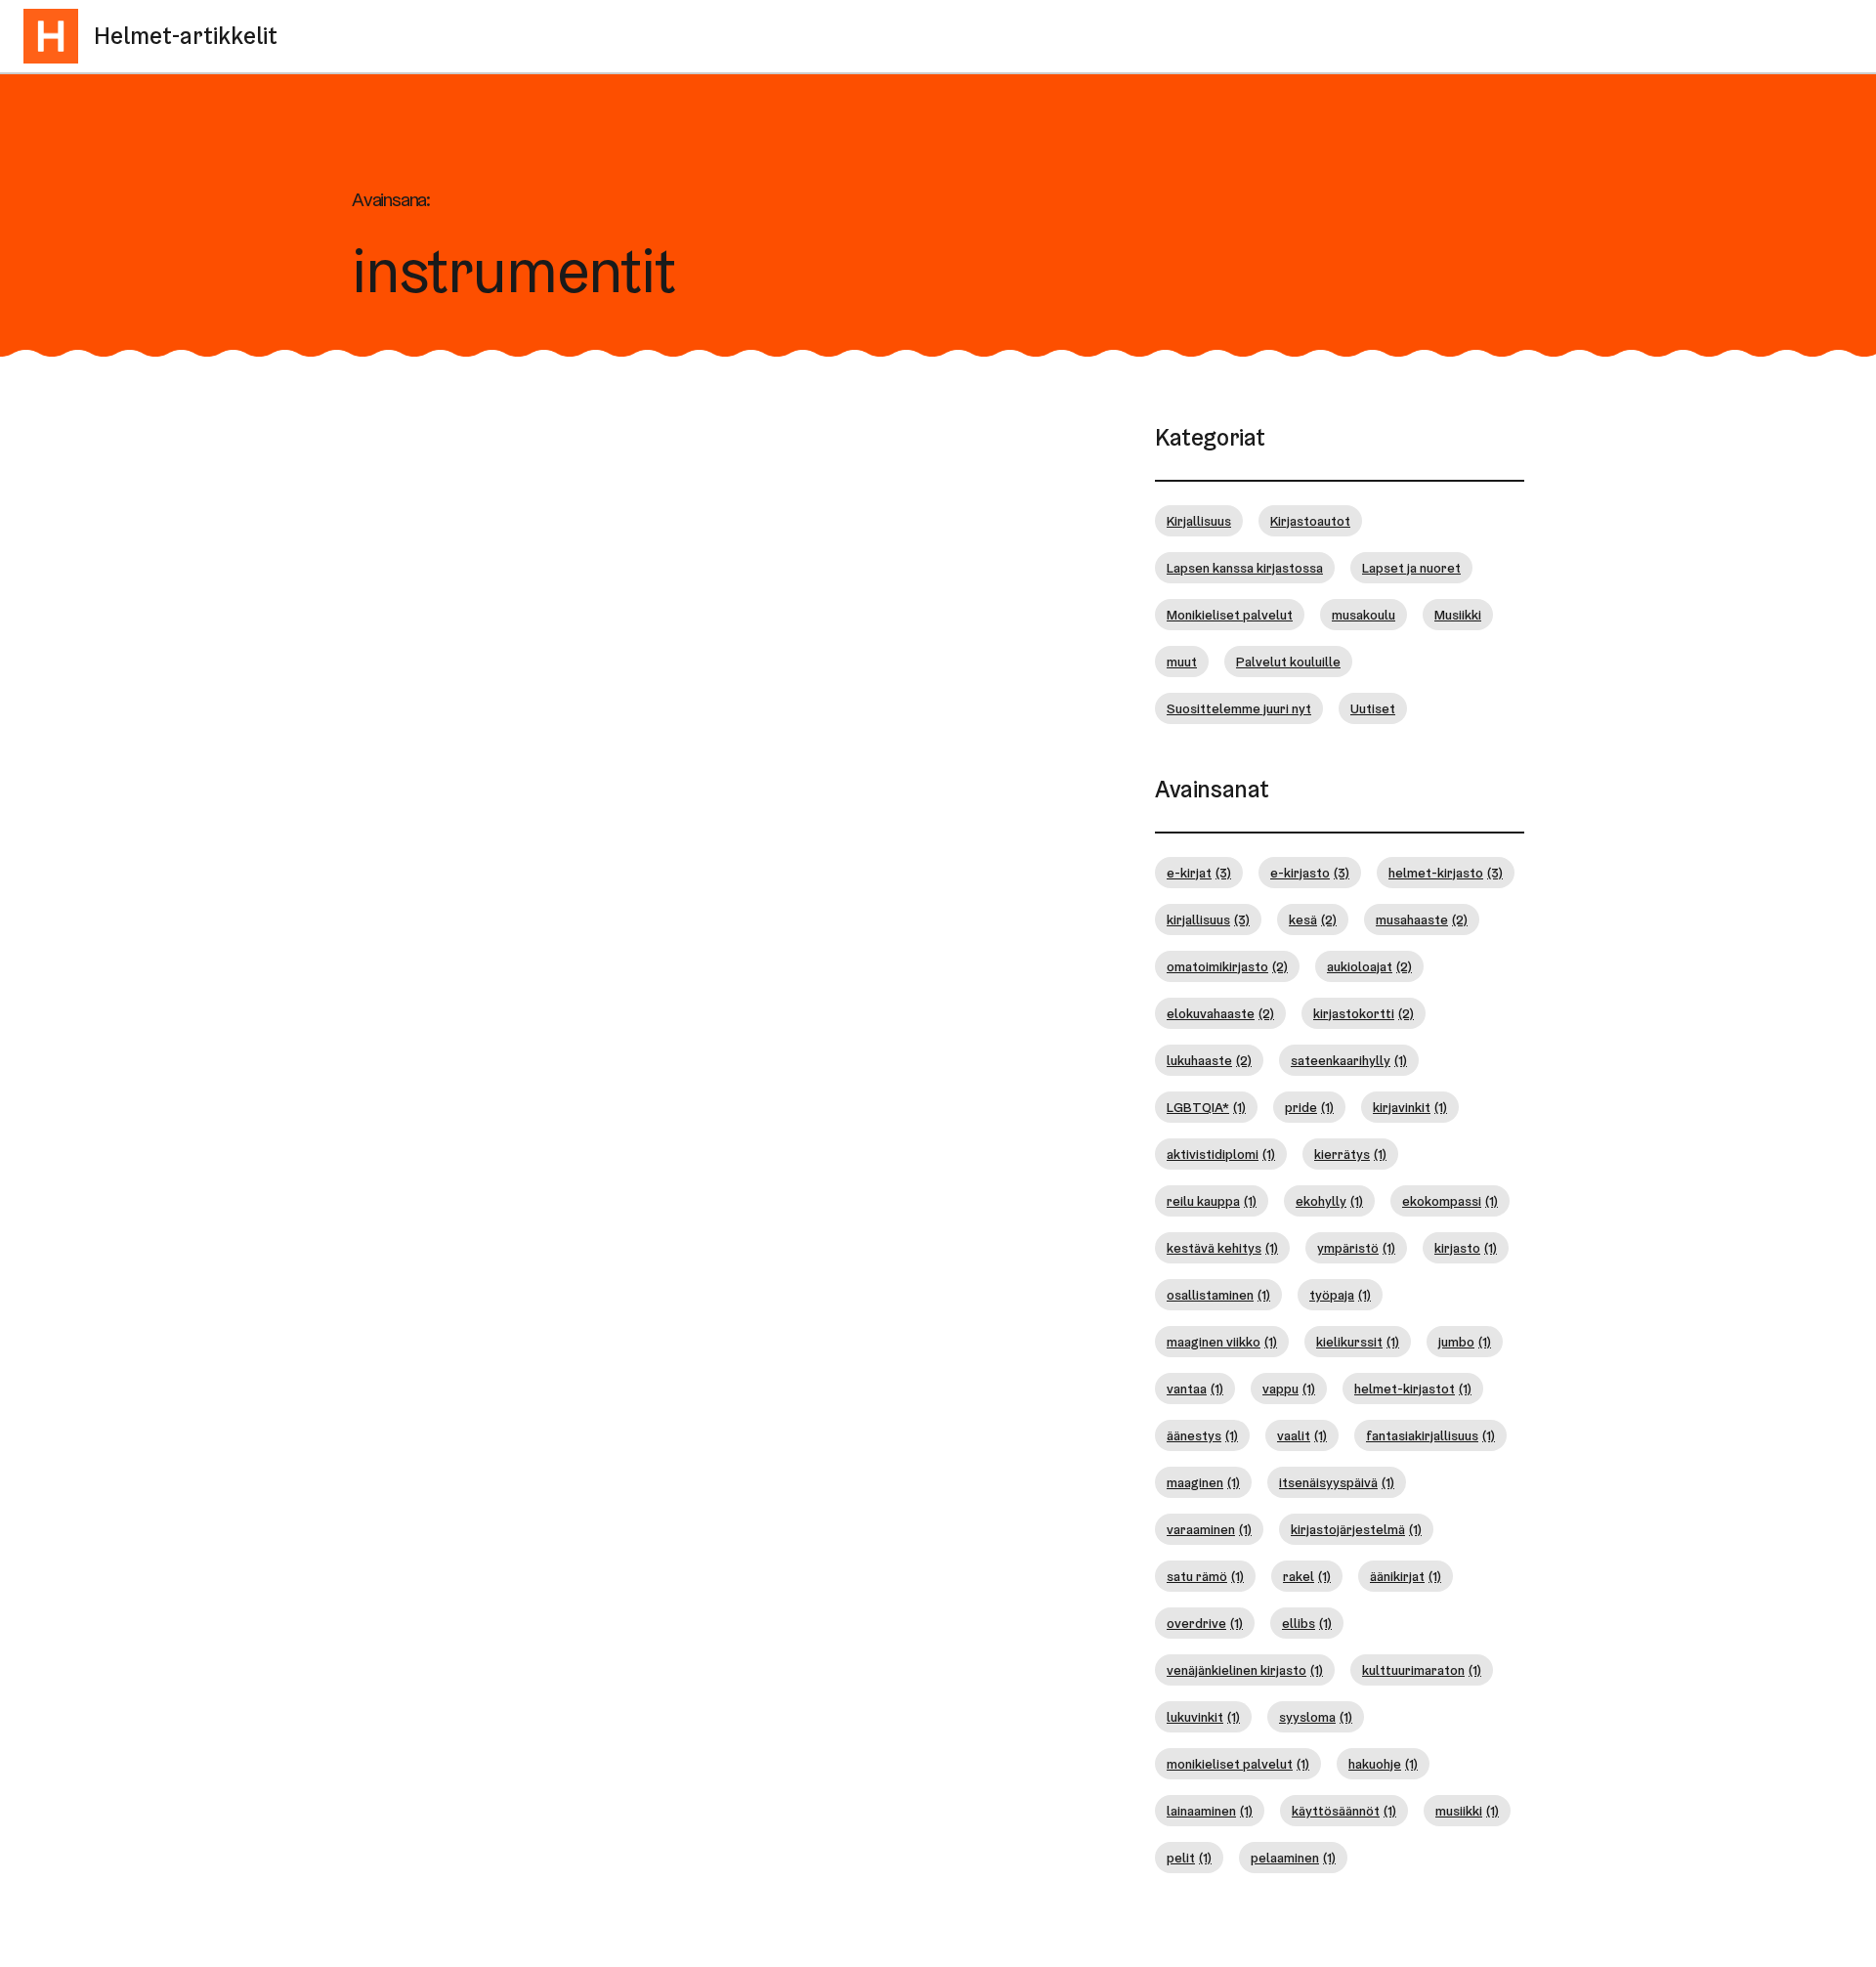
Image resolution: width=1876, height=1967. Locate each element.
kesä (1313, 919)
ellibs (1307, 1623)
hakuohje (1383, 1764)
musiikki (1467, 1811)
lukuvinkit (1203, 1717)
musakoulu (1364, 615)
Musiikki (1458, 615)
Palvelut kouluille (1288, 662)
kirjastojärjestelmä (1356, 1529)
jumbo (1465, 1342)
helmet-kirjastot (1413, 1389)
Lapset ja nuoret (1411, 568)
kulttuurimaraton (1422, 1670)
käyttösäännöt (1344, 1811)
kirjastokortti (1364, 1013)
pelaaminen (1293, 1858)
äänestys (1202, 1435)
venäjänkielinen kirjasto (1245, 1670)
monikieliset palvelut (1238, 1764)
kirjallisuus (1208, 919)
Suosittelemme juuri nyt (1239, 708)
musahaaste (1422, 919)
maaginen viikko (1222, 1342)
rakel (1307, 1576)
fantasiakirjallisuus (1430, 1435)
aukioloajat (1369, 966)
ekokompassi (1450, 1201)
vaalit (1302, 1435)
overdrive (1205, 1623)
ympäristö (1356, 1248)
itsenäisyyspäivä (1337, 1482)
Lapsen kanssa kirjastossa (1245, 568)
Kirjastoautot (1310, 521)
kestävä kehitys (1222, 1248)
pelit (1189, 1858)
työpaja (1340, 1295)
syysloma (1316, 1717)
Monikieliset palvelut (1230, 615)
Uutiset (1373, 708)
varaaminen (1209, 1529)
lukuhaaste (1209, 1060)
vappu (1289, 1389)
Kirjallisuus (1199, 521)
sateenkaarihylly (1349, 1060)
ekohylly (1329, 1201)
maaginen (1203, 1482)
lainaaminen (1210, 1811)
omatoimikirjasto (1227, 966)
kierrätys (1350, 1154)
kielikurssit (1358, 1342)
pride (1309, 1107)
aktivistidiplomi (1221, 1154)
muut (1182, 662)
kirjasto (1466, 1248)
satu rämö (1205, 1576)
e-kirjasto (1310, 873)
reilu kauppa (1212, 1201)
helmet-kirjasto (1446, 873)
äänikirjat (1406, 1576)
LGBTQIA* (1206, 1107)
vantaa (1195, 1389)
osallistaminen (1218, 1295)
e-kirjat (1199, 873)
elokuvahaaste (1220, 1013)
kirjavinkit (1410, 1107)
